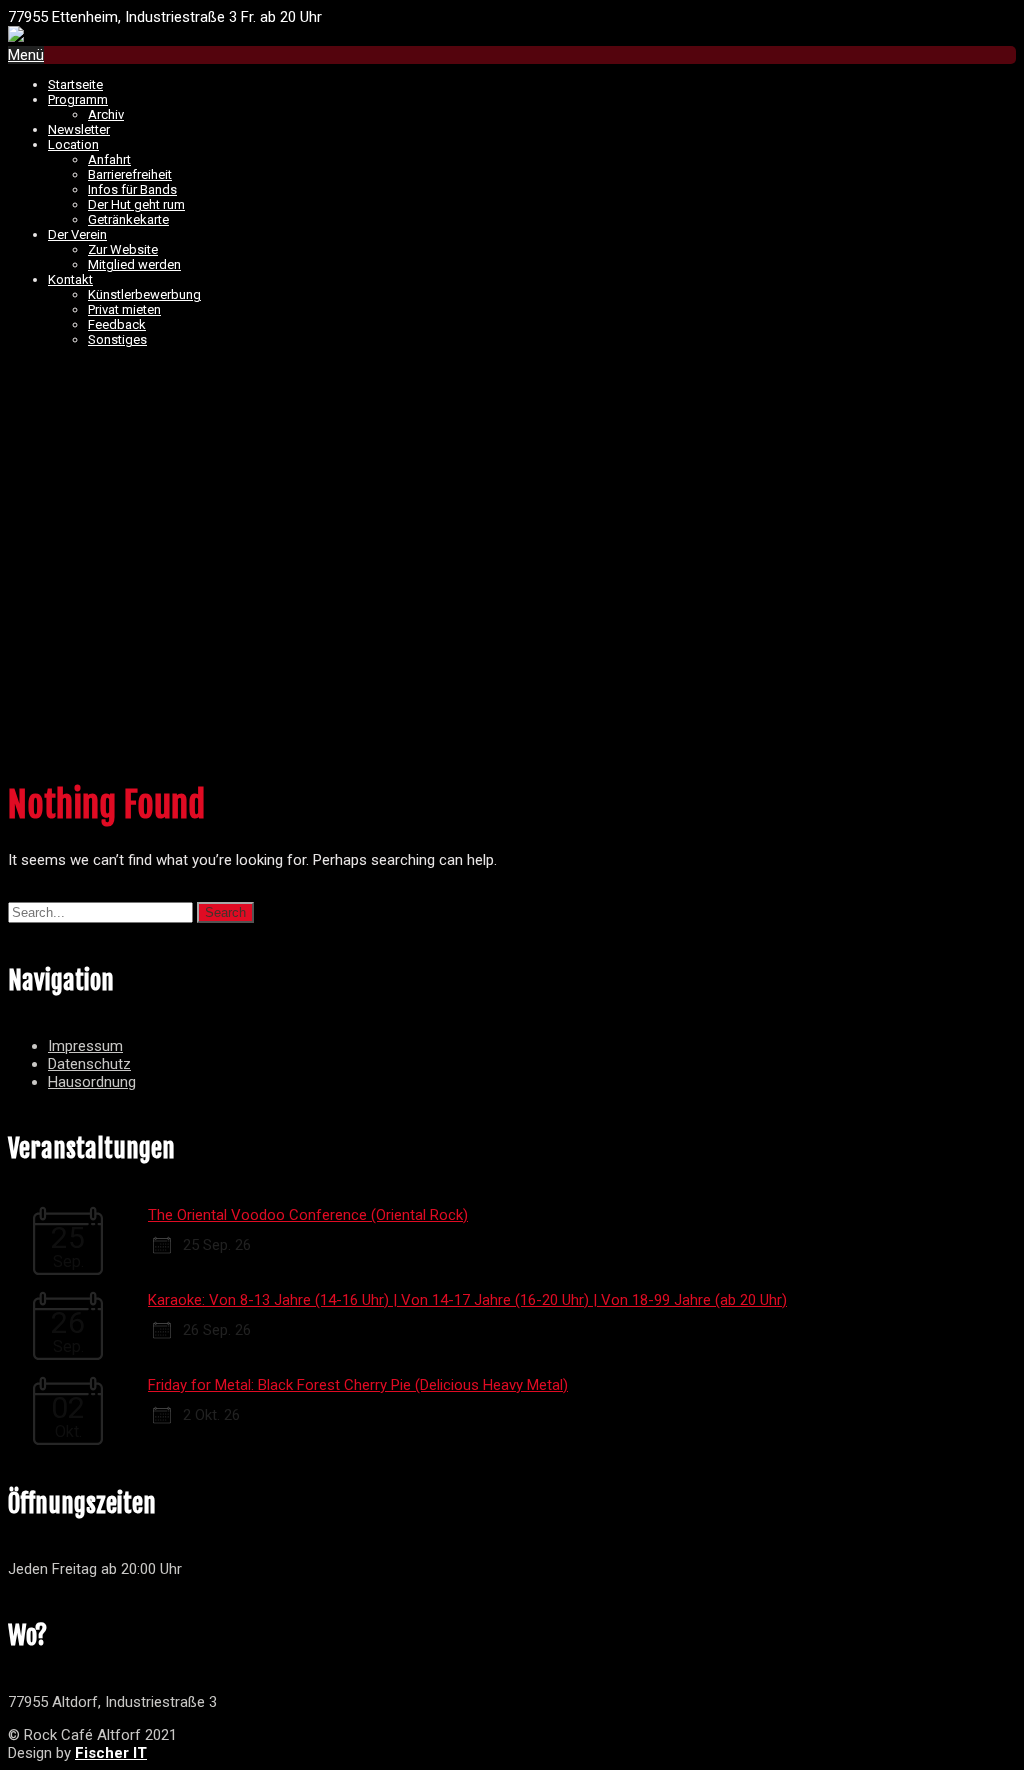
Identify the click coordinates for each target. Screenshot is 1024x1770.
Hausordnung (92, 1082)
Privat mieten (124, 309)
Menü (26, 55)
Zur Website (123, 249)
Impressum (85, 1046)
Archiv (106, 114)
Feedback (117, 324)
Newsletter (79, 129)
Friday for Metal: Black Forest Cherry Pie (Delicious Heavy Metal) (358, 1385)
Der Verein (77, 234)
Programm (78, 99)
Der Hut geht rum (136, 204)
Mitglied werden (134, 264)
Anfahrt (109, 159)
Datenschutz (89, 1064)
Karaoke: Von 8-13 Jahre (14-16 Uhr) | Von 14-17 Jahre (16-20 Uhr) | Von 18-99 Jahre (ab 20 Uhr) (467, 1300)
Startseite (75, 84)
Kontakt (70, 279)
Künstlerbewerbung (144, 294)
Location (73, 144)
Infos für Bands (132, 189)
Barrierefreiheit (130, 174)
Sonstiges (117, 339)
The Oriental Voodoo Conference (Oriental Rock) (308, 1215)
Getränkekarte (128, 219)
